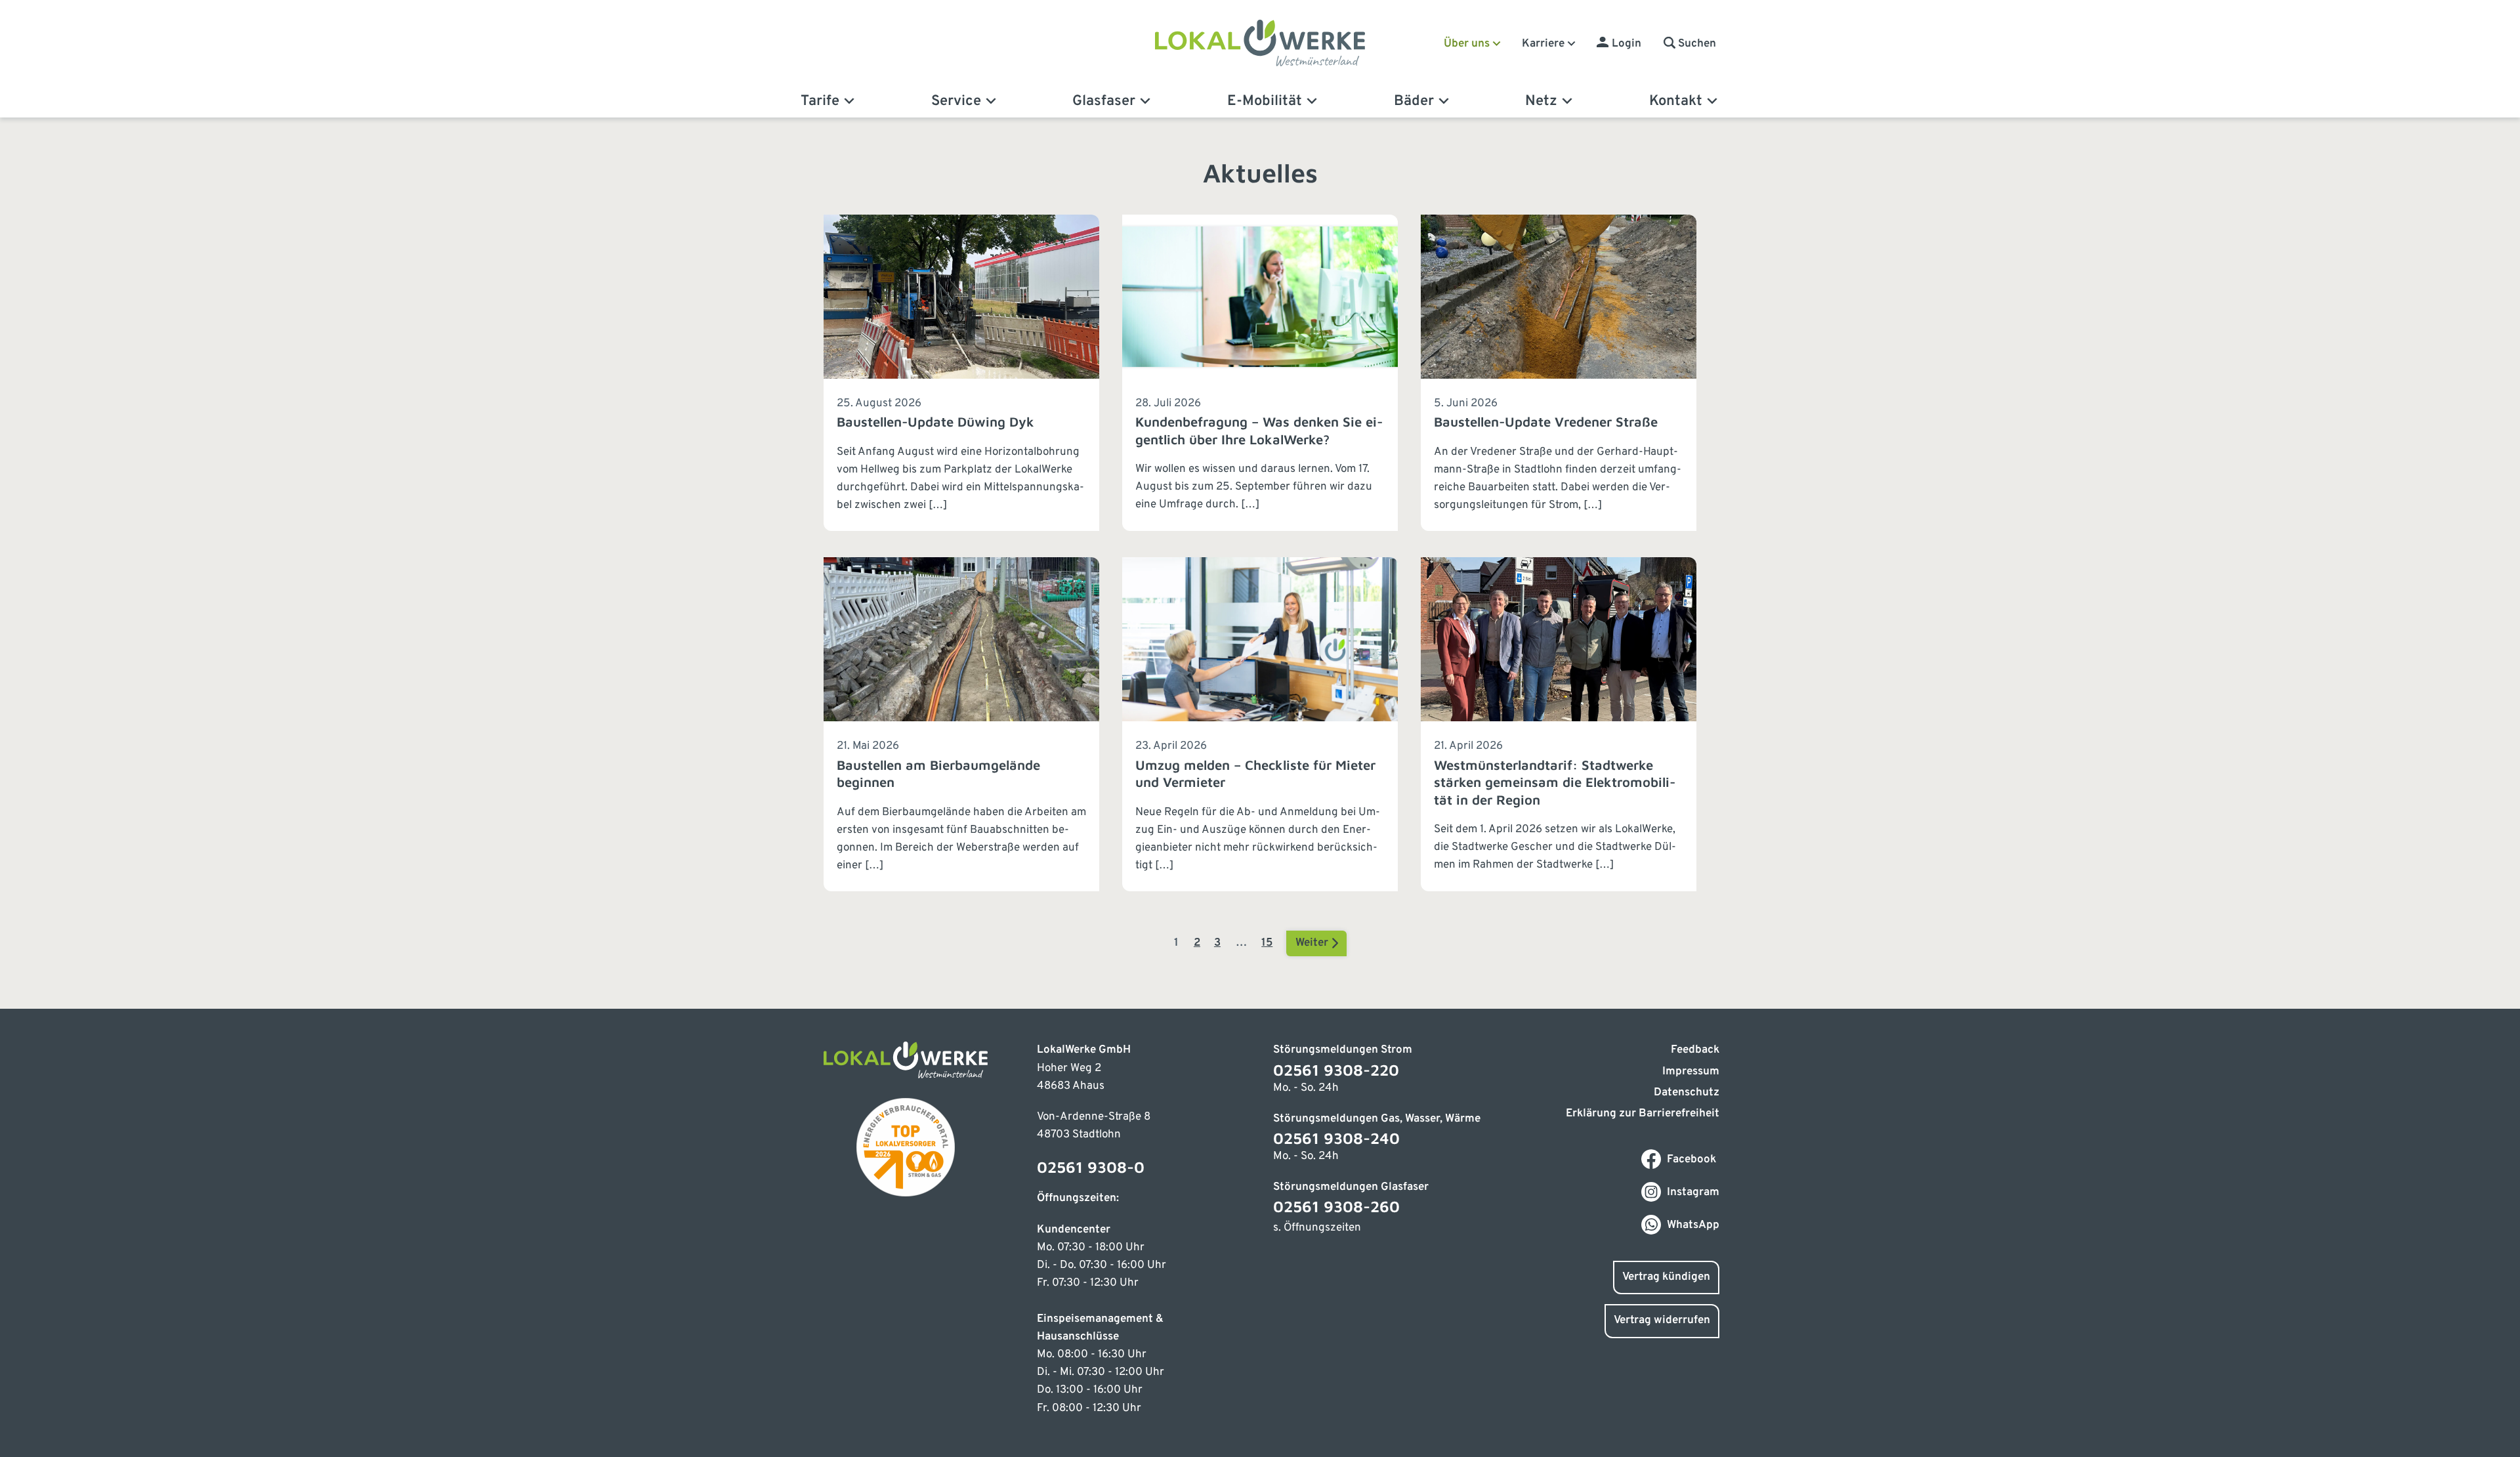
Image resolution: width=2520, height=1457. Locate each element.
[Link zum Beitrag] (961, 373)
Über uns (1467, 44)
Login (1627, 44)
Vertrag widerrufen (1662, 1320)
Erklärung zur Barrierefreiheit (1643, 1114)
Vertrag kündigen (1666, 1277)
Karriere (1543, 44)
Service (956, 101)
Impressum (1691, 1072)
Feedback (1695, 1050)
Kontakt (1676, 101)
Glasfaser (1104, 101)
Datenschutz (1687, 1093)
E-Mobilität (1265, 101)
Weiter (1313, 943)
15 (1267, 943)
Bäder (1414, 101)
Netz (1541, 101)
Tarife (820, 101)
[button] (1690, 44)
